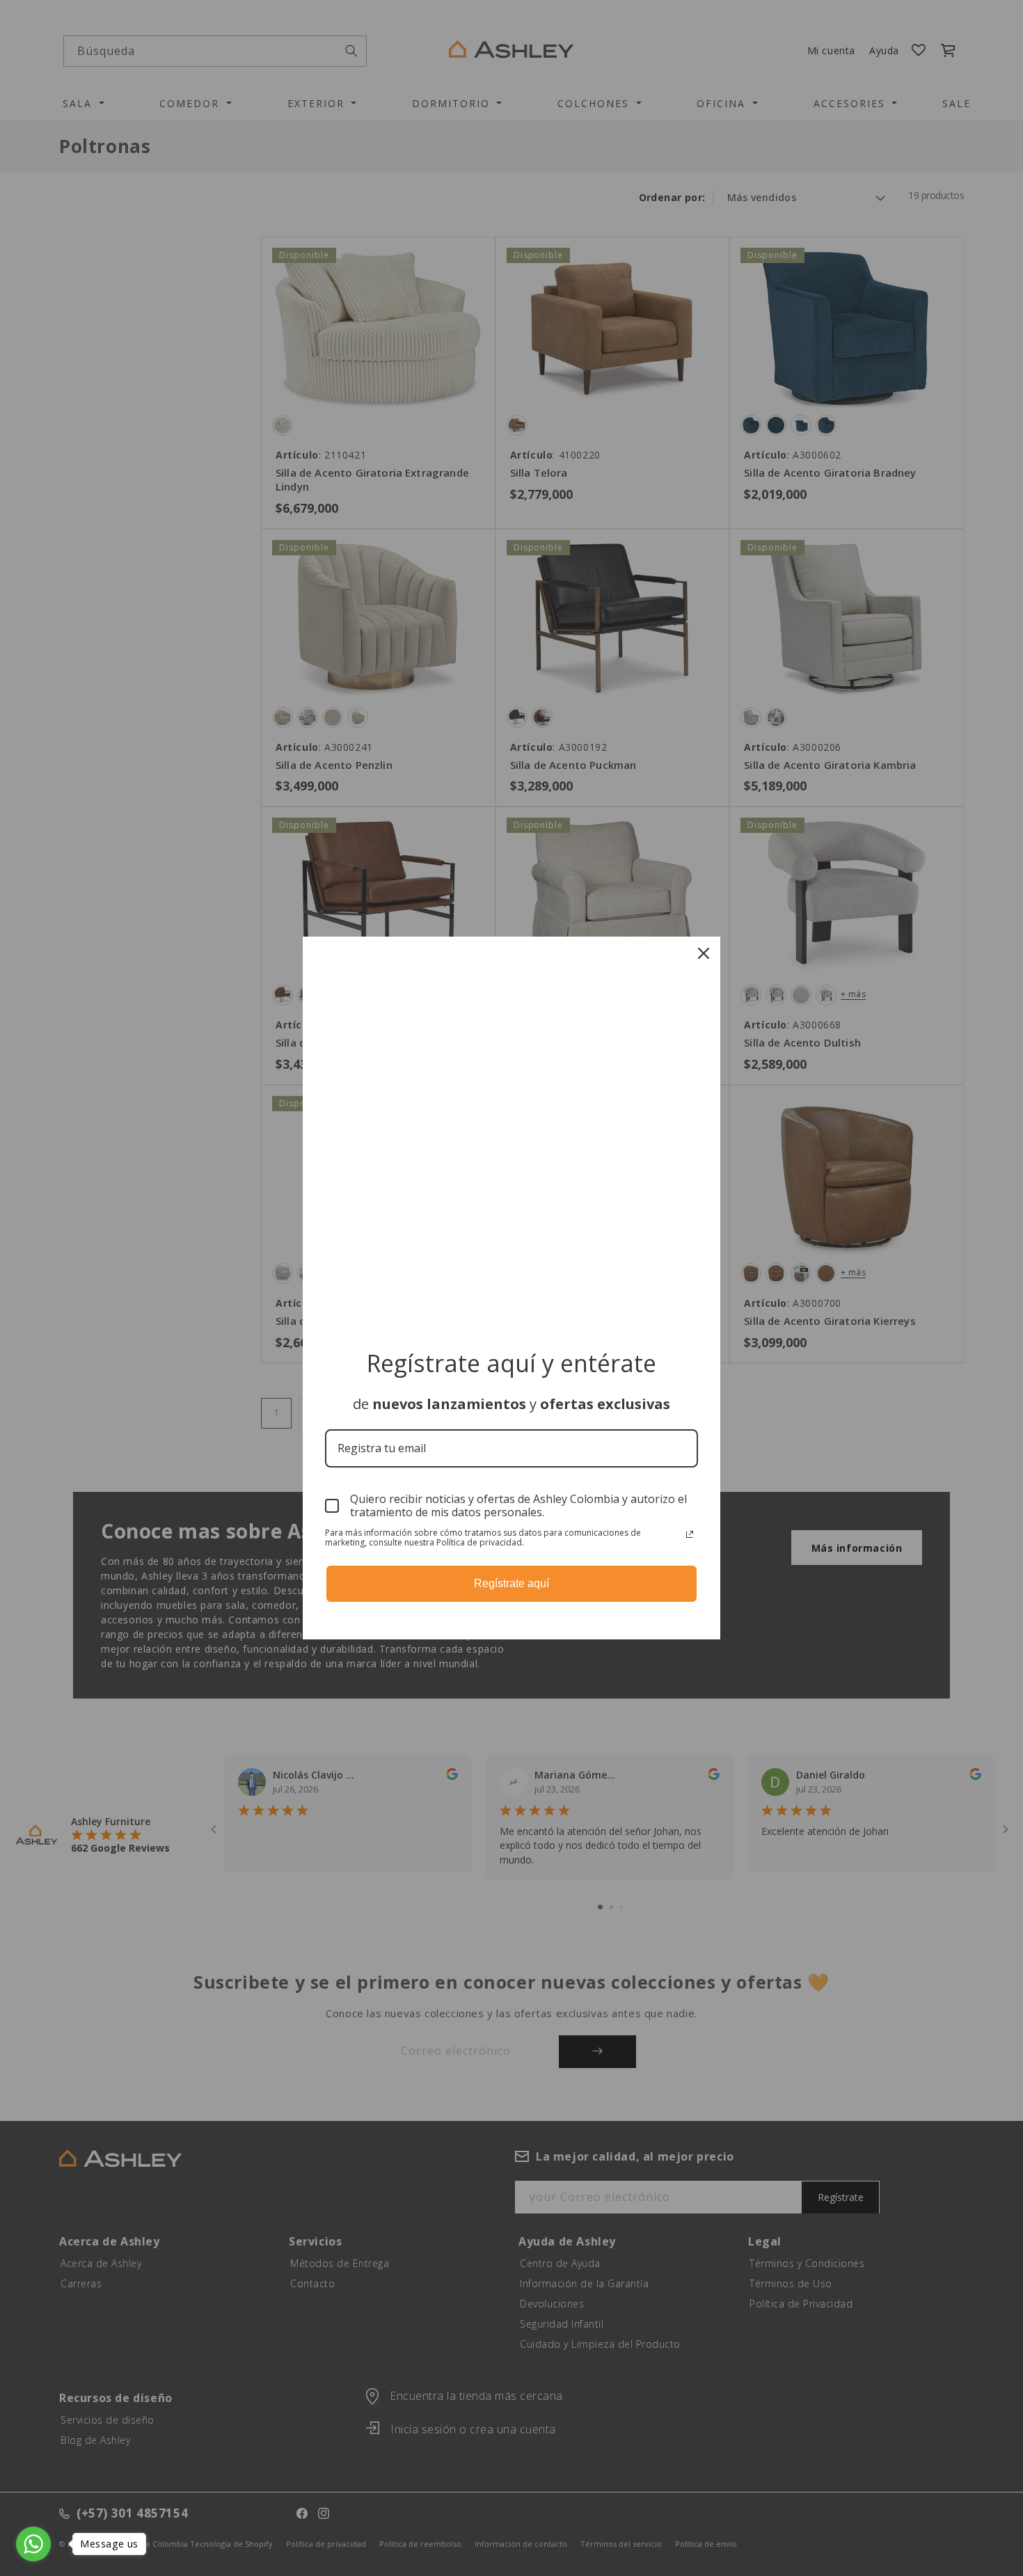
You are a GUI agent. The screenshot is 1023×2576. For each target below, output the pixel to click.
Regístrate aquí (511, 1583)
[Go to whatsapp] (33, 2544)
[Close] (704, 953)
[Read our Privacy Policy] (690, 1534)
